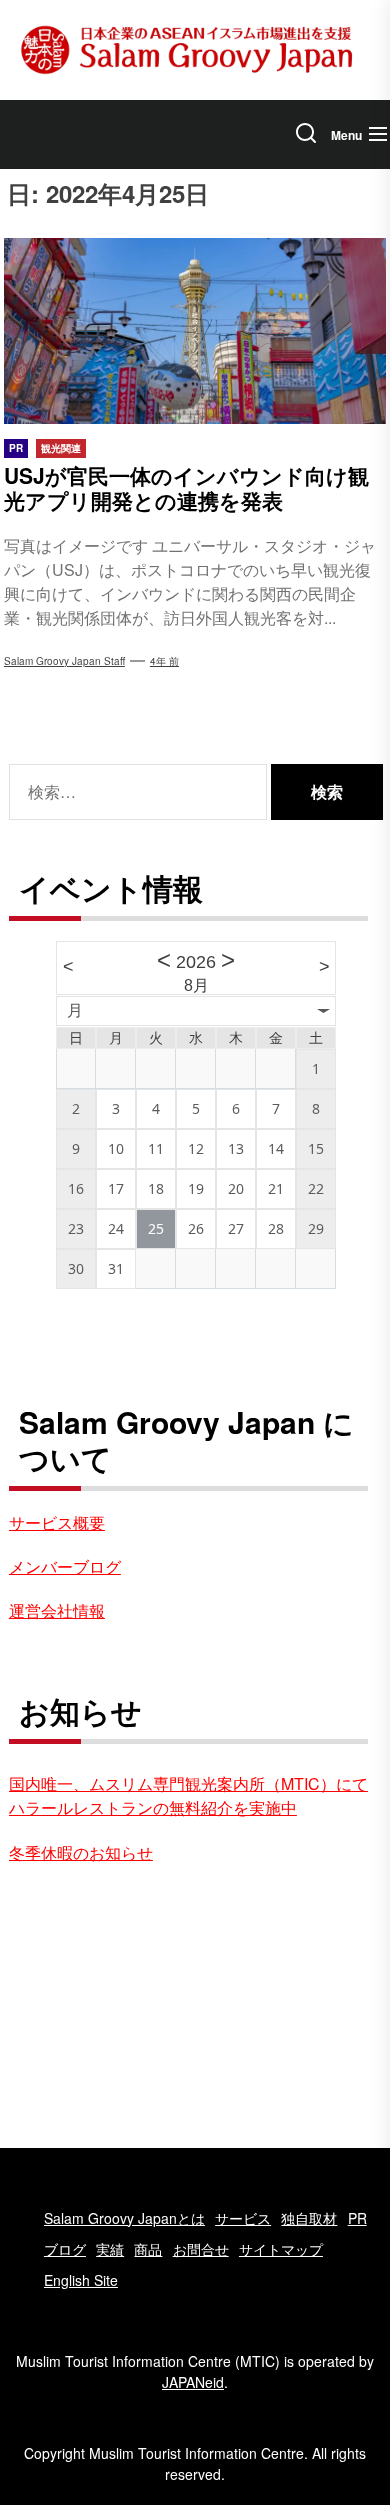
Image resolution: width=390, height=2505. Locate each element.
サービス (243, 2218)
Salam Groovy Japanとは (124, 2218)
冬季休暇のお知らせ (81, 1852)
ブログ (65, 2249)
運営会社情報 (57, 1610)
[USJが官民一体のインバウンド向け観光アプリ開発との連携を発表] (195, 331)
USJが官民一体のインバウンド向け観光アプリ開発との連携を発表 (186, 487)
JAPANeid (193, 2382)
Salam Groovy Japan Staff (64, 661)
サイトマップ (281, 2249)
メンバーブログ (65, 1566)
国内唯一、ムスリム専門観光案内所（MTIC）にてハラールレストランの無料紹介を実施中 (188, 1795)
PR (357, 2218)
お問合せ (201, 2249)
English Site (81, 2280)
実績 (110, 2249)
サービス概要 (57, 1522)
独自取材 (309, 2218)
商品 (148, 2249)
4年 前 (164, 661)
